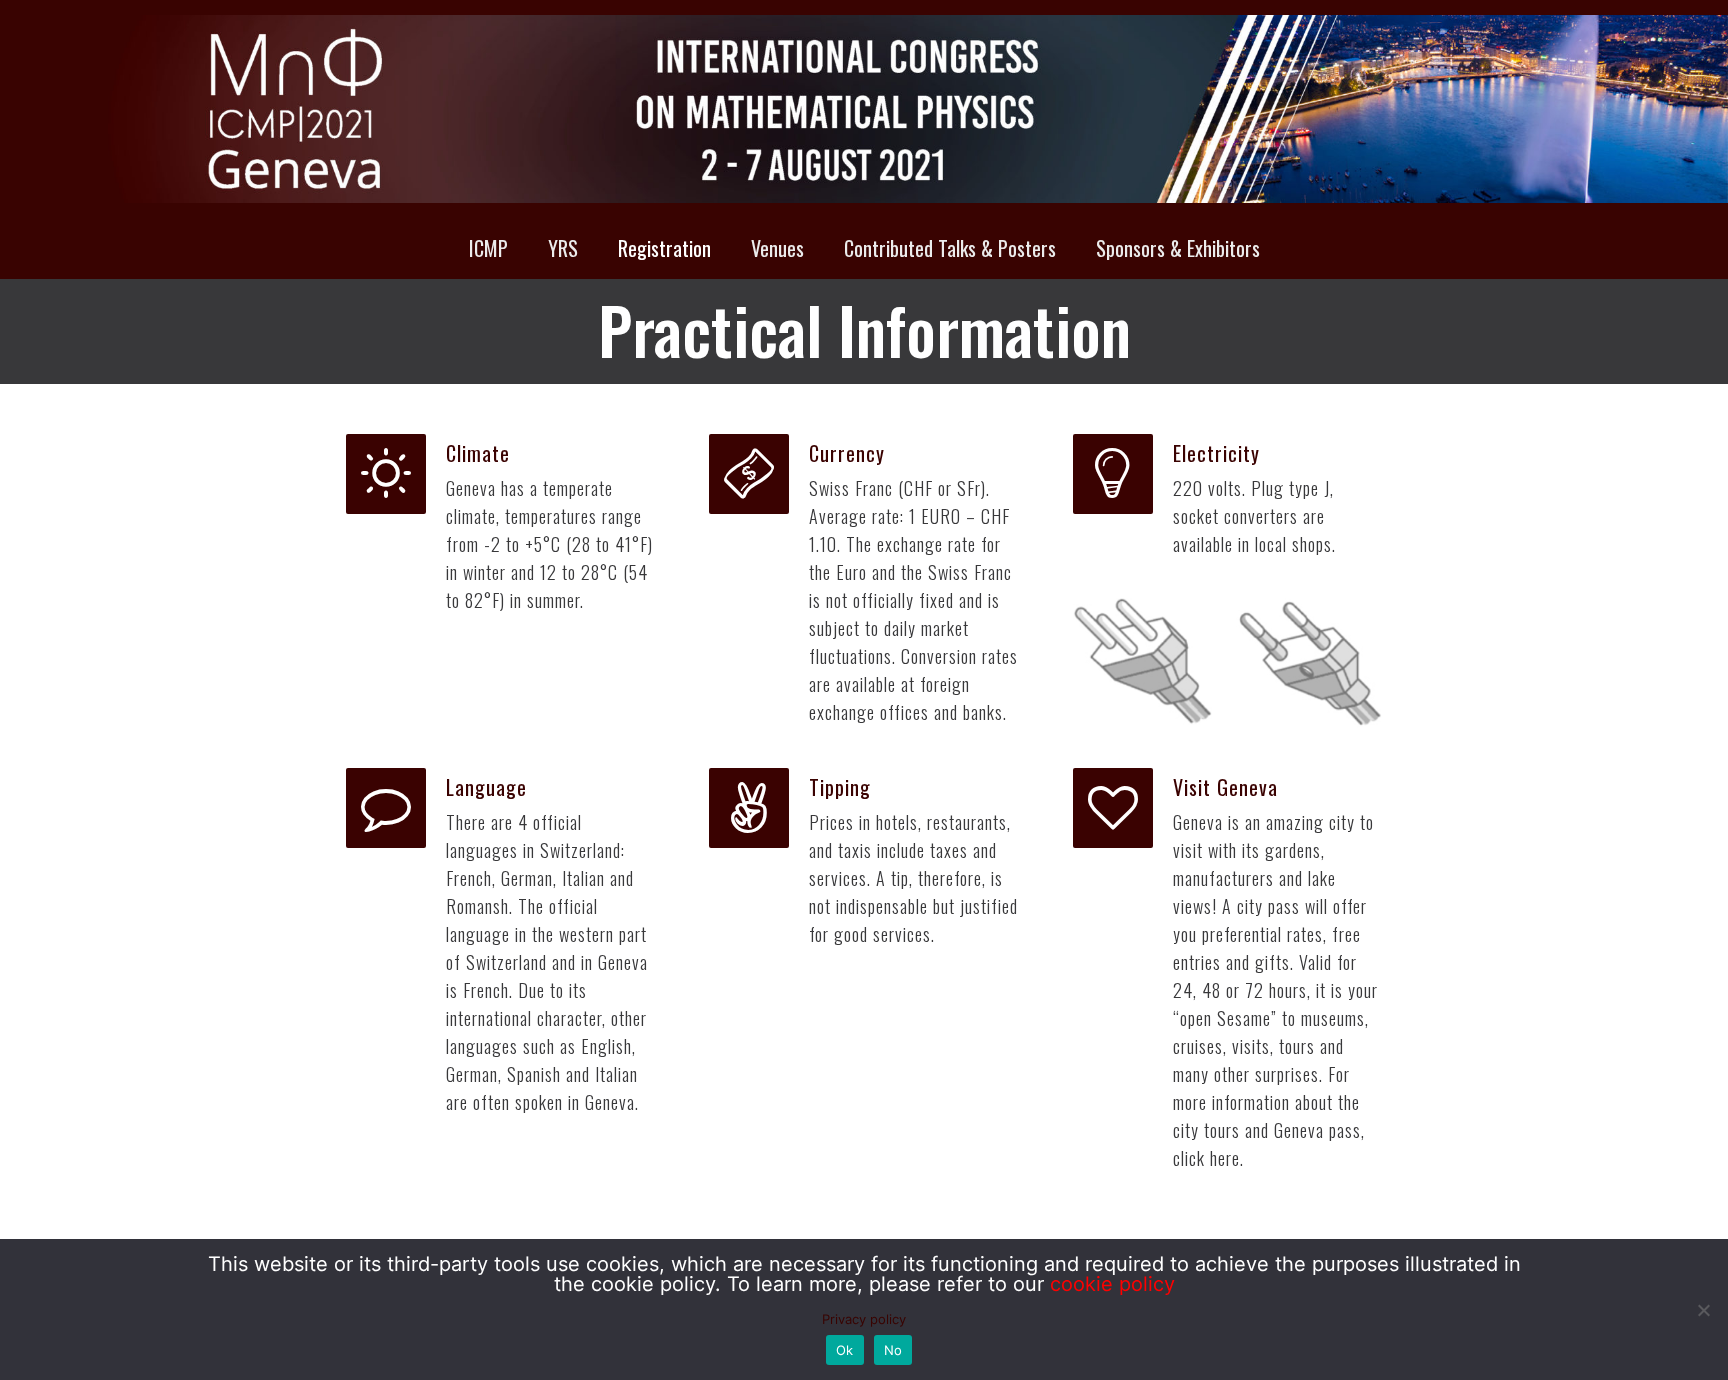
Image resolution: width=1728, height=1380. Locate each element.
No (893, 1350)
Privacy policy (864, 1319)
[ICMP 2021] (864, 109)
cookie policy (1112, 1284)
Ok (845, 1350)
